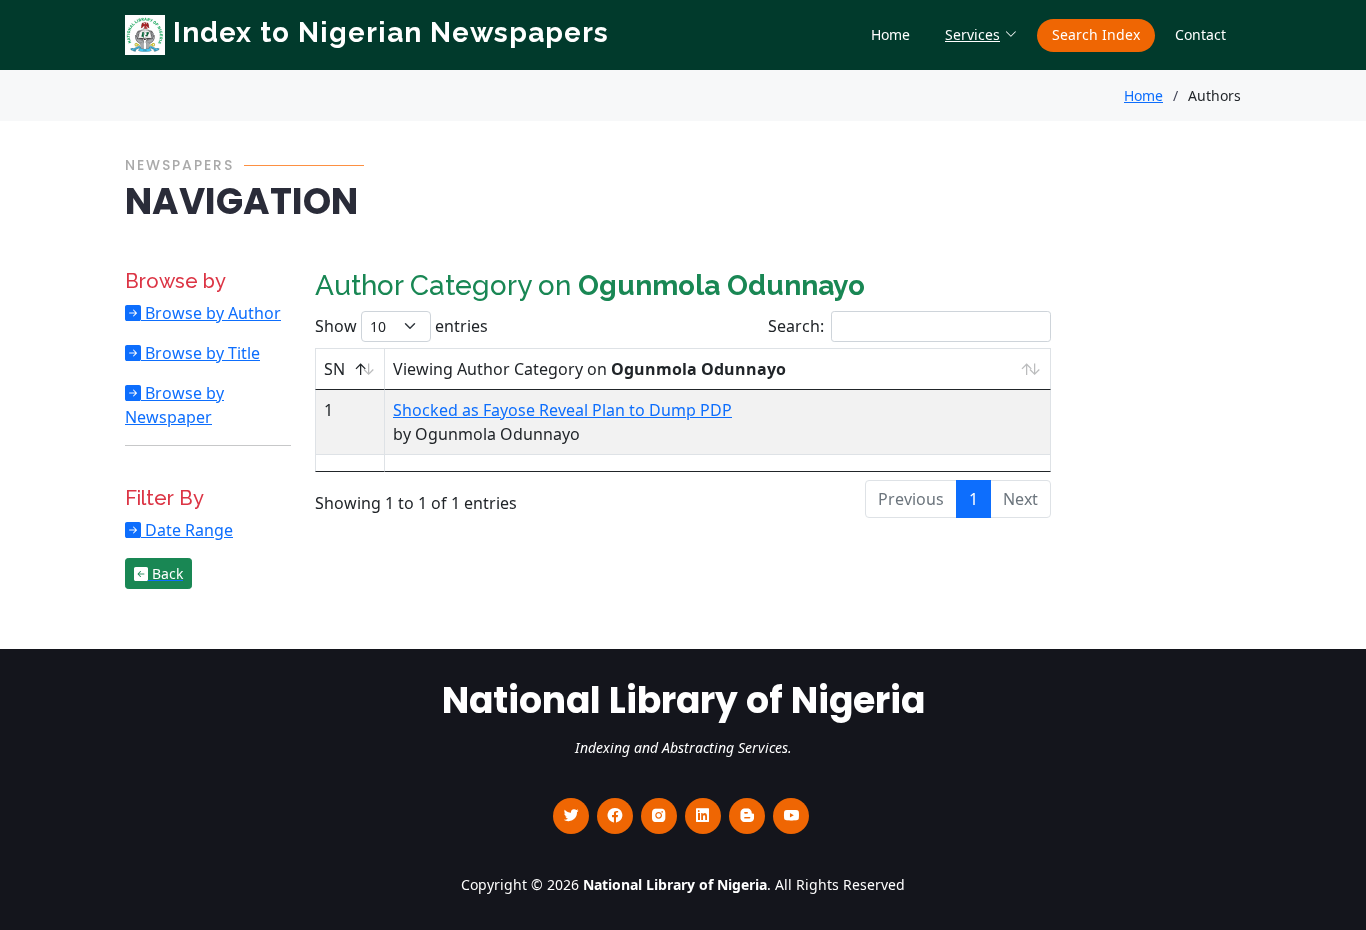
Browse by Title (200, 353)
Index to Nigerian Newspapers (387, 32)
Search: (796, 326)
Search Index (1096, 34)
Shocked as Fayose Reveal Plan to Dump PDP (562, 410)
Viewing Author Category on (589, 369)
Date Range (187, 530)
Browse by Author (211, 313)
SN (334, 369)
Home (890, 34)
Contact (1200, 34)
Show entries (401, 326)
